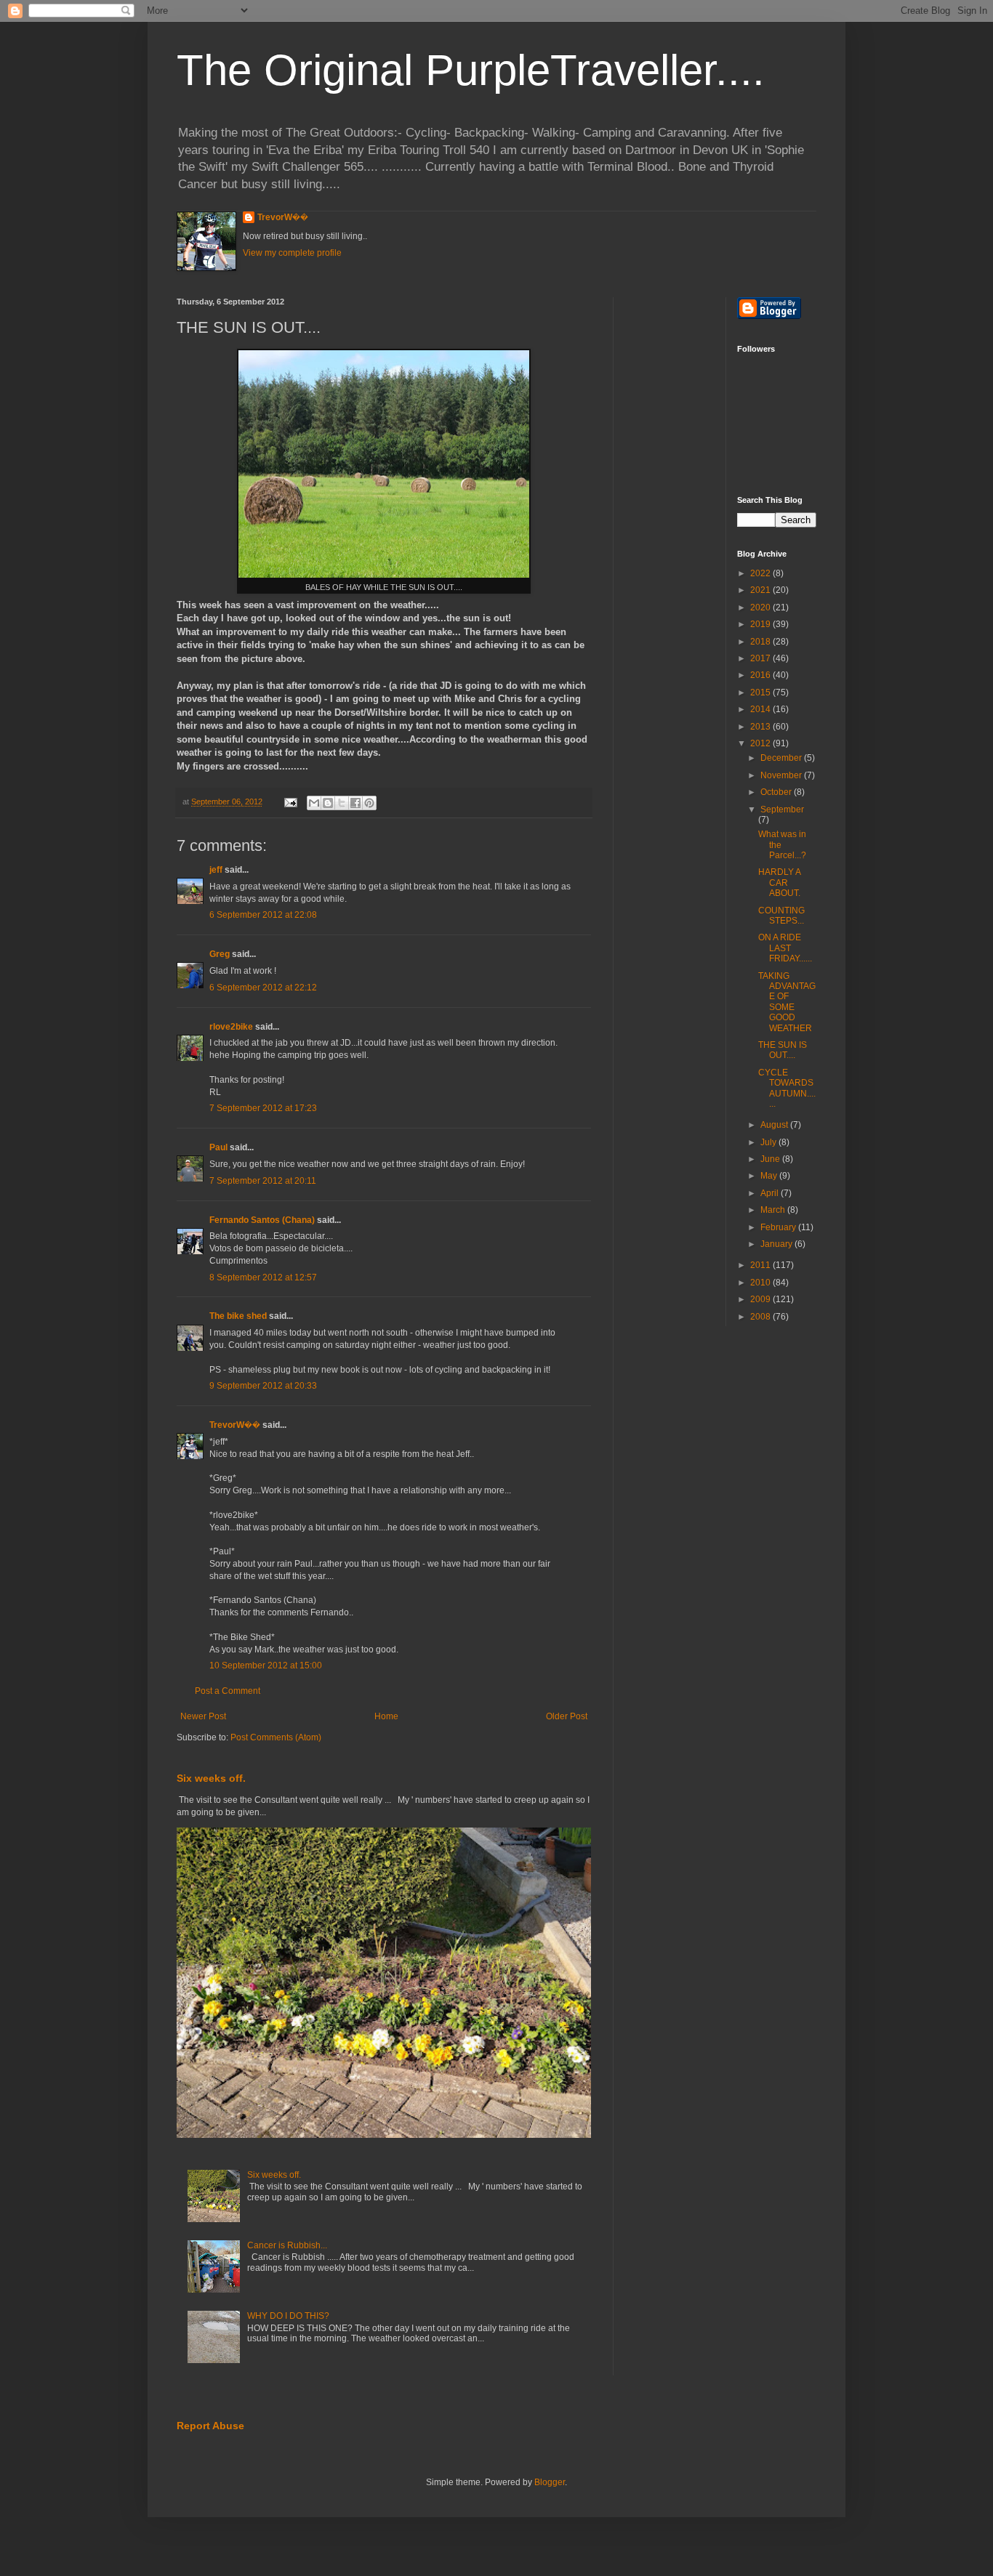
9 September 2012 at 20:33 (263, 1386)
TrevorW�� (283, 217)
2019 (761, 624)
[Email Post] (290, 802)
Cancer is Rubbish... (287, 2245)
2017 (761, 658)
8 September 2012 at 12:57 (263, 1277)
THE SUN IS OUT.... (783, 1050)
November (782, 775)
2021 (761, 590)
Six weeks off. (211, 1778)
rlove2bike (231, 1027)
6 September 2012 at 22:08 (263, 915)
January (777, 1244)
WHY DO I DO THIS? (288, 2316)
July (769, 1142)
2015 (761, 693)
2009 (761, 1299)
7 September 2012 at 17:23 (263, 1108)
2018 (761, 642)
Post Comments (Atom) (276, 1737)
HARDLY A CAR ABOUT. (779, 883)
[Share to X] (342, 803)
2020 (761, 607)
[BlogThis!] (328, 803)
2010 (761, 1283)
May (770, 1176)
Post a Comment (228, 1691)
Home (386, 1716)
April (771, 1193)
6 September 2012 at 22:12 (263, 988)
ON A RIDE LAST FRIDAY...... (785, 948)
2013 (761, 727)
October (777, 792)
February (779, 1227)
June (771, 1159)
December (782, 758)
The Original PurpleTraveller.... (471, 70)
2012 (761, 743)
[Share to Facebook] (355, 803)
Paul (218, 1147)
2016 (761, 675)
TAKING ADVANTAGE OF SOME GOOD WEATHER (787, 1002)
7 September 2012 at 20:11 (263, 1181)
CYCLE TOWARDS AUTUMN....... (787, 1088)
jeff (216, 870)
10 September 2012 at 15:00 (266, 1665)
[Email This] (314, 803)
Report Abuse (210, 2426)
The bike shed (238, 1316)
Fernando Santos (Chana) (262, 1220)
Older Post (567, 1716)
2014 (761, 709)
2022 (761, 573)
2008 (761, 1317)
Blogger (550, 2482)
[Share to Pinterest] (369, 803)
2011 (761, 1265)
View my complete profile (292, 253)
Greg (220, 954)
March (774, 1210)
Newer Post (203, 1716)
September (782, 809)
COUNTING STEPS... (781, 916)
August (775, 1125)
